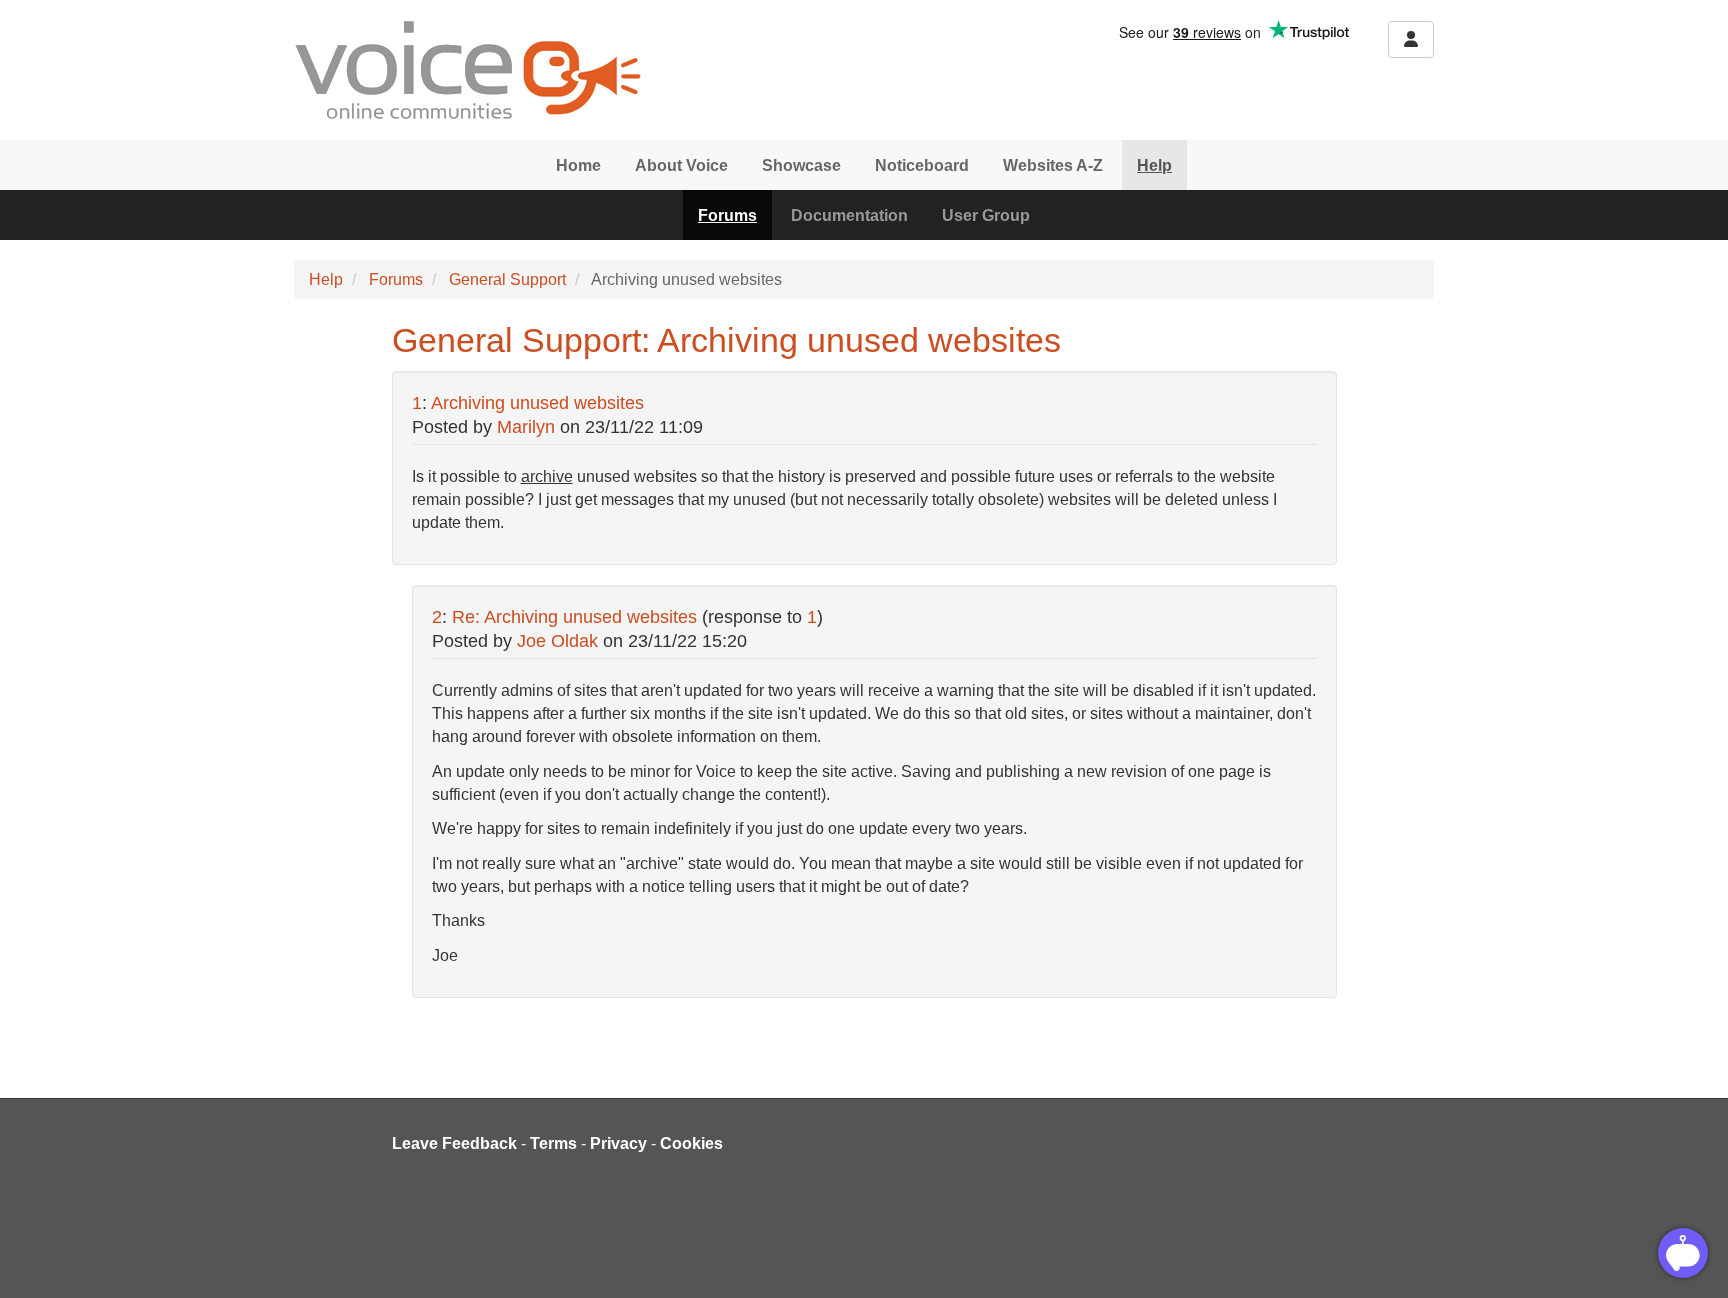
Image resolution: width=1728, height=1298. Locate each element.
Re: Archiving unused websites (574, 617)
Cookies (691, 1143)
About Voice (681, 165)
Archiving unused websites (537, 403)
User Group (986, 215)
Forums (727, 215)
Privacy (618, 1143)
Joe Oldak (557, 641)
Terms (553, 1143)
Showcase (801, 165)
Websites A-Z (1053, 165)
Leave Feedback (454, 1143)
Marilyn (526, 427)
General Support (507, 279)
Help (1154, 165)
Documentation (849, 215)
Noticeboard (922, 165)
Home (578, 165)
